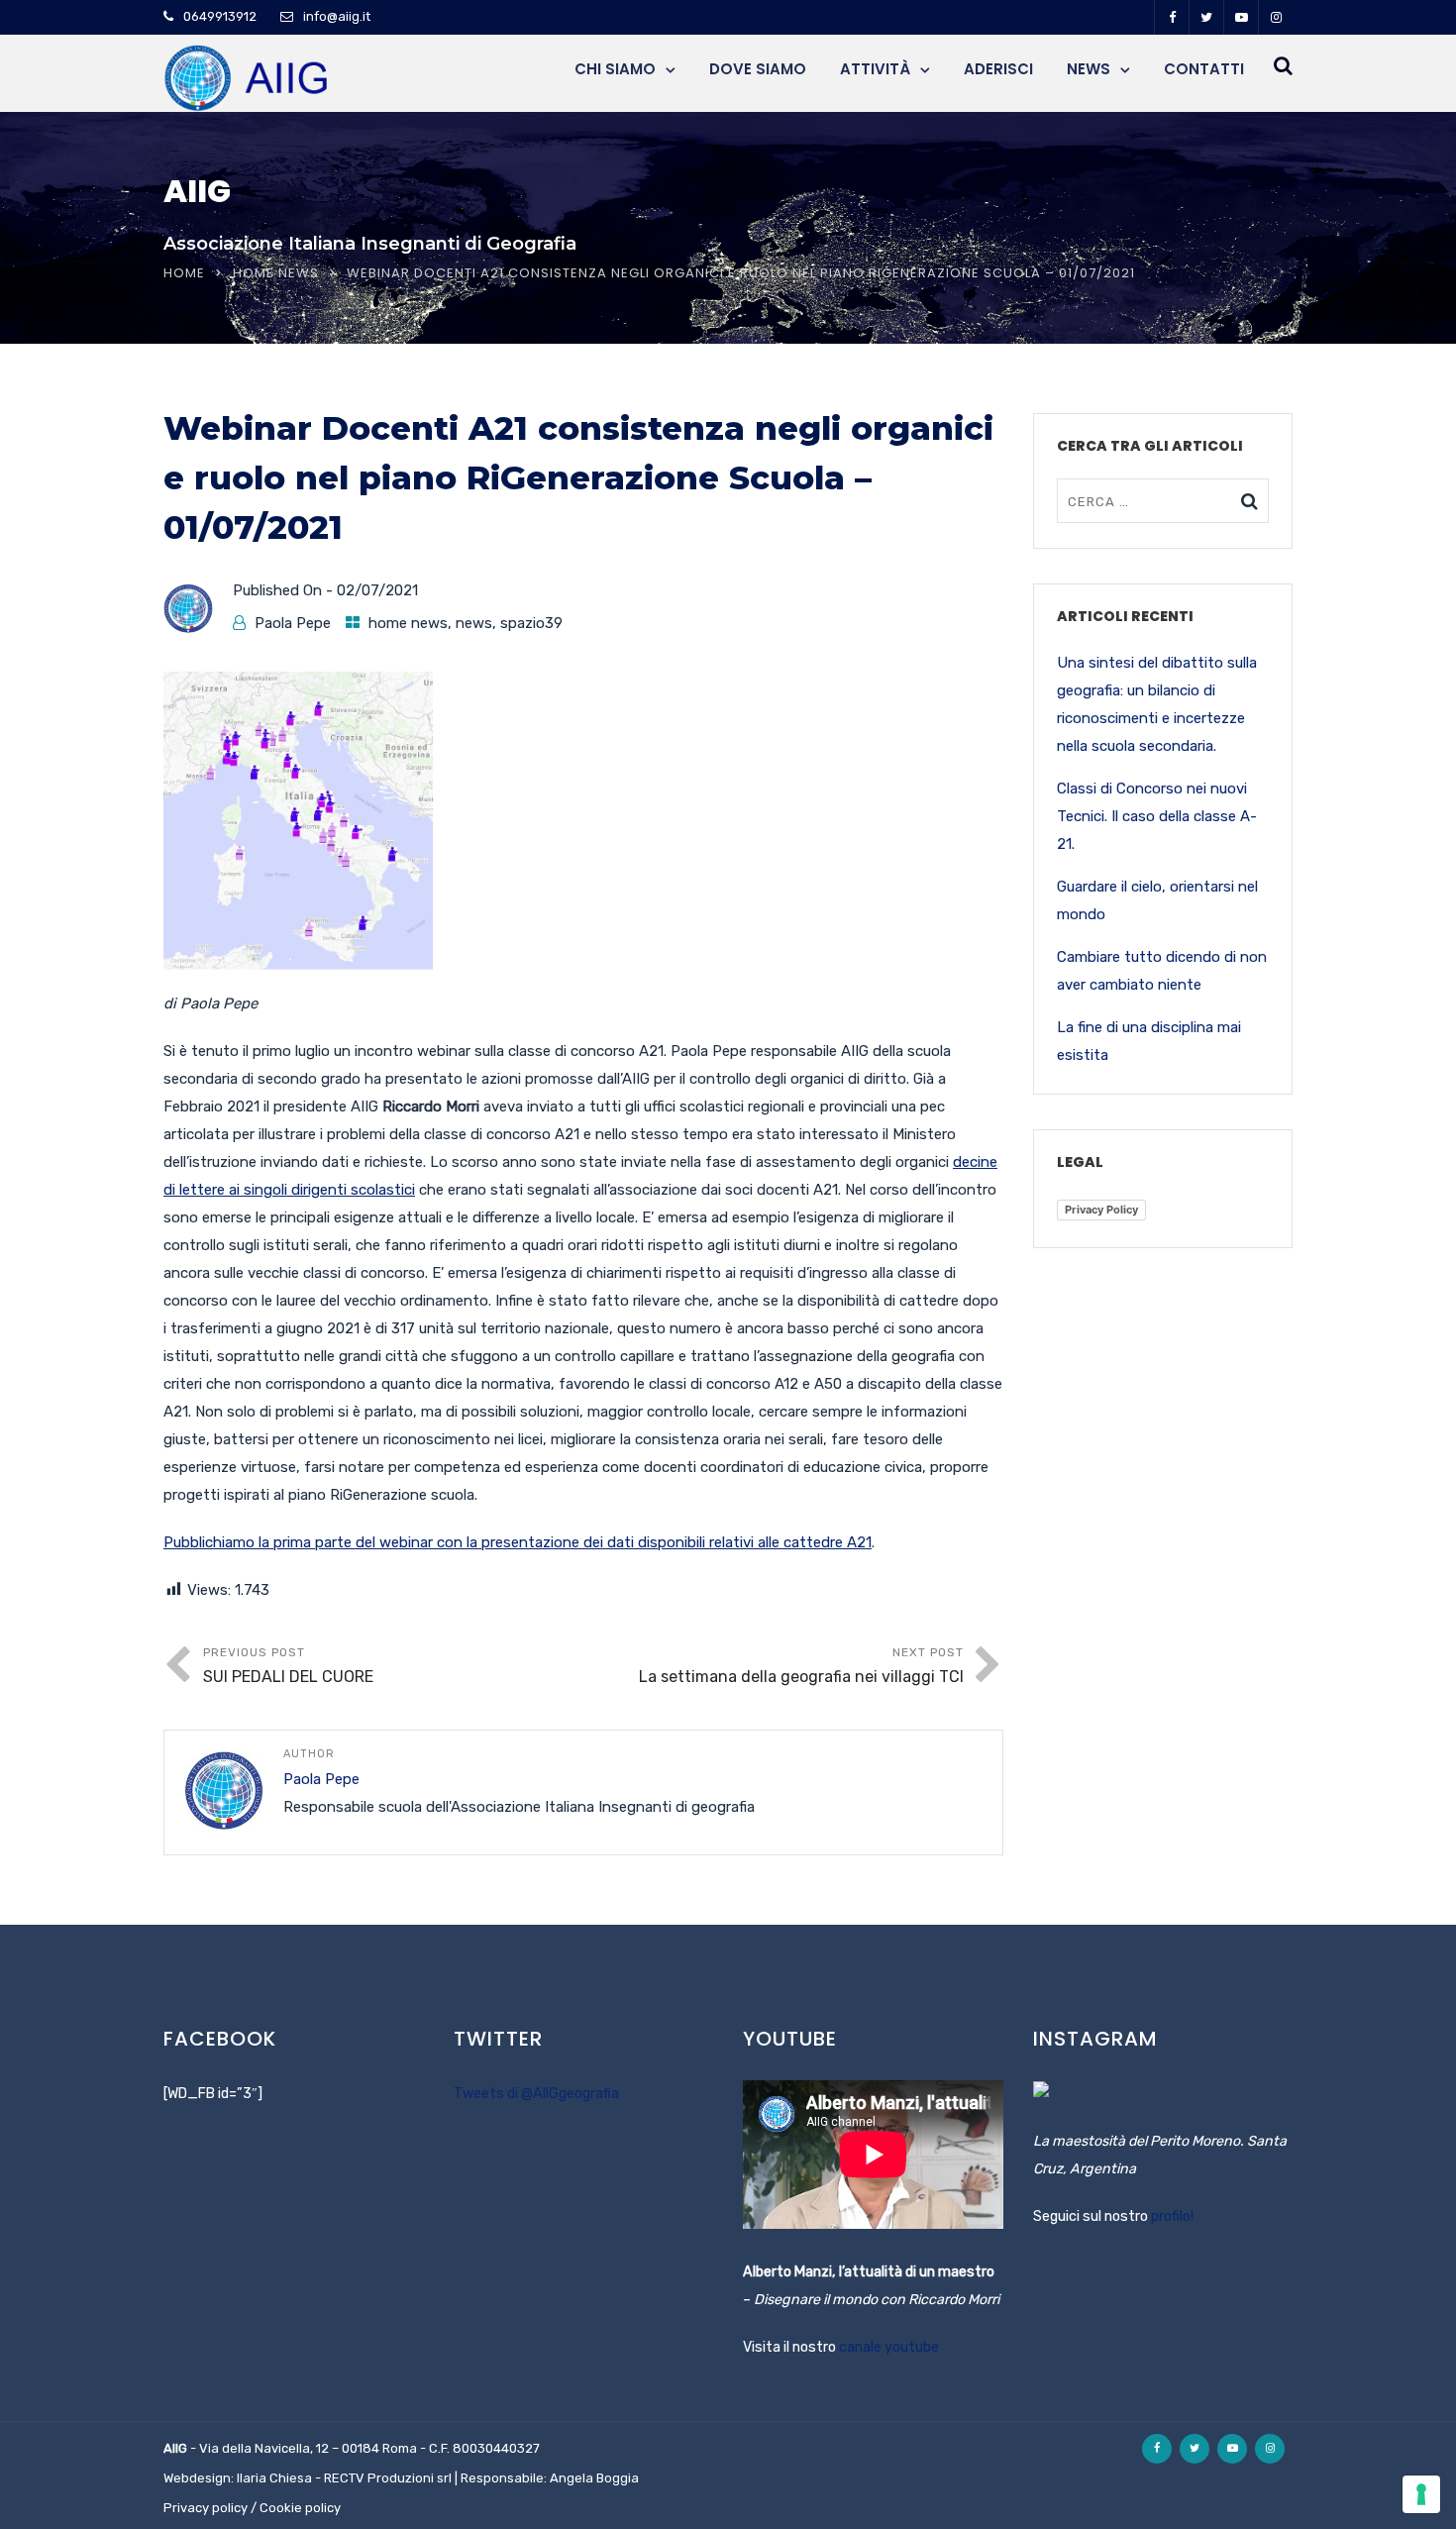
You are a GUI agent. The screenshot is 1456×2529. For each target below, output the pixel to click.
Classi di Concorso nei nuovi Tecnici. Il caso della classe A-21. (1157, 816)
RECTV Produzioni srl (388, 2478)
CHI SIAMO (615, 69)
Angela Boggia (594, 2478)
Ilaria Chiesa (274, 2478)
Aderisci (998, 69)
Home (184, 273)
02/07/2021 (377, 590)
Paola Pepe (293, 623)
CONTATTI (1204, 69)
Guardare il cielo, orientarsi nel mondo (1157, 900)
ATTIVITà (875, 69)
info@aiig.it (337, 16)
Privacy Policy (1101, 1210)
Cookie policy (300, 2508)
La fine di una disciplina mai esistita (1149, 1041)
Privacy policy (206, 2508)
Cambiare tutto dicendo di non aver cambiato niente (1162, 971)
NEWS (1089, 69)
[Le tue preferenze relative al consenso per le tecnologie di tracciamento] (1421, 2494)
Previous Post (288, 1666)
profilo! (1172, 2216)
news (474, 623)
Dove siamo (758, 69)
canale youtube (889, 2347)
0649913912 (220, 16)
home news (276, 273)
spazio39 (531, 623)
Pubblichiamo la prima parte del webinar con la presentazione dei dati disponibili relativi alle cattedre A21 (518, 1542)
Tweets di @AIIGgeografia (536, 2094)
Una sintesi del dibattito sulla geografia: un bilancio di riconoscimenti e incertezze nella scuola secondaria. (1157, 704)
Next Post (801, 1666)
